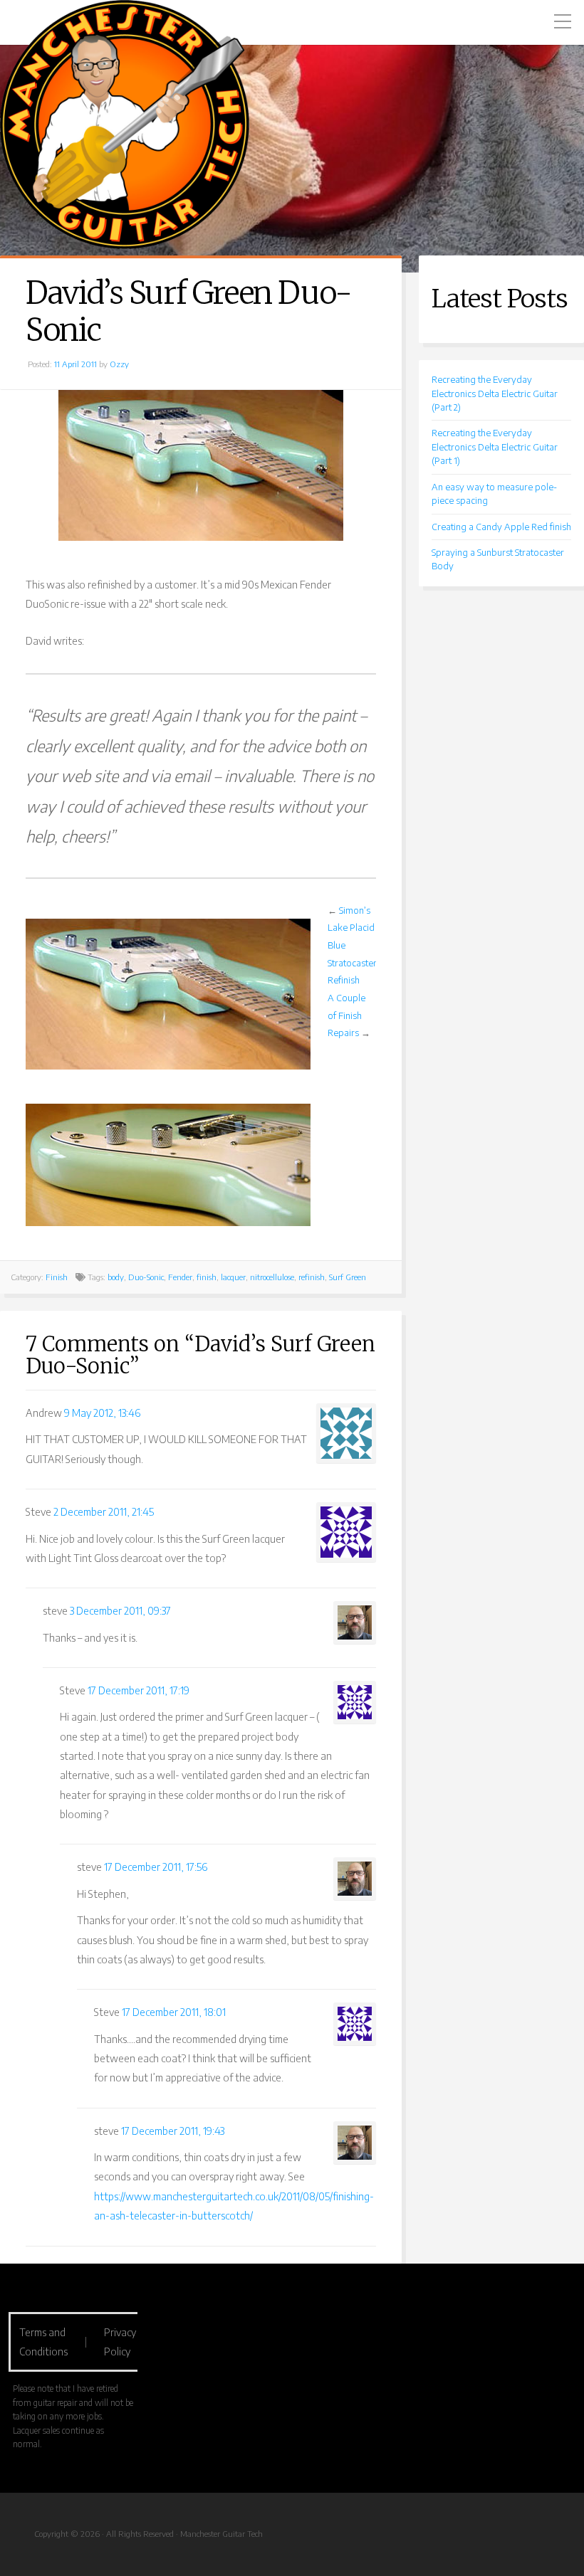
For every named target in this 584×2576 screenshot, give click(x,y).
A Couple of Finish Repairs (346, 1015)
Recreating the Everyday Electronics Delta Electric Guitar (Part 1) (495, 447)
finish (207, 1277)
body (116, 1277)
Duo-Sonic (146, 1277)
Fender (180, 1277)
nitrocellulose (272, 1277)
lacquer (233, 1277)
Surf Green (348, 1277)
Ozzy (119, 364)
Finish (57, 1277)
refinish (312, 1277)
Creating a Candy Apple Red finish (501, 527)
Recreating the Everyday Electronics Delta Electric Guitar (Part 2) (495, 393)
